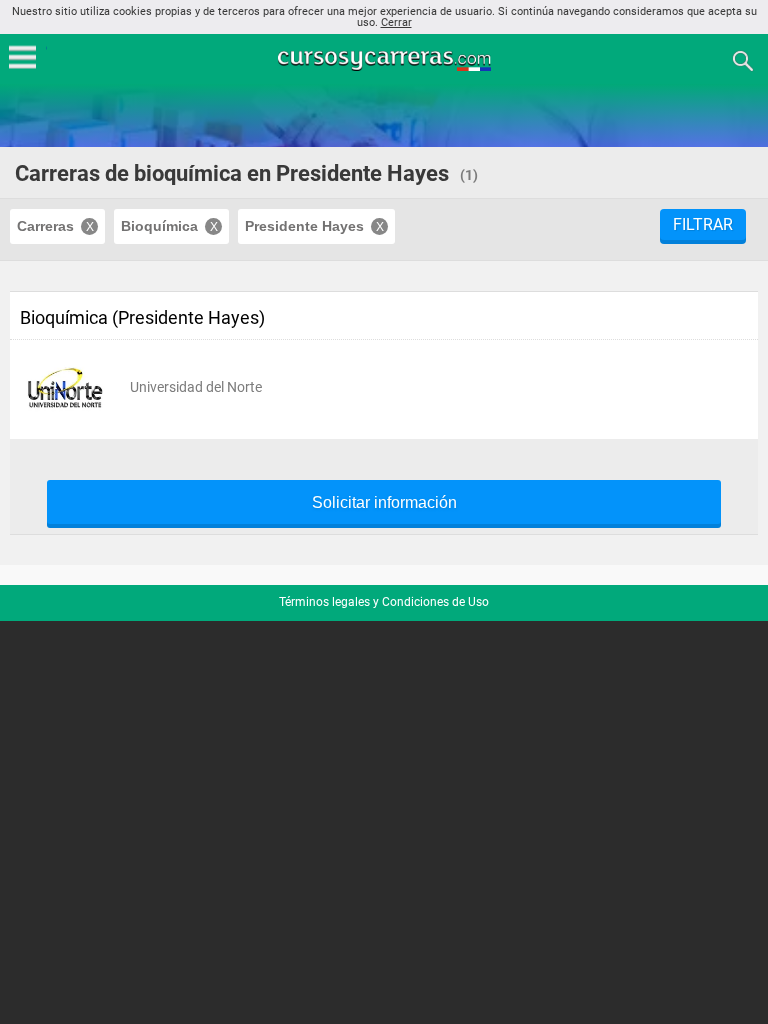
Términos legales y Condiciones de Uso (384, 602)
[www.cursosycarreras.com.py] (386, 59)
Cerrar (396, 22)
